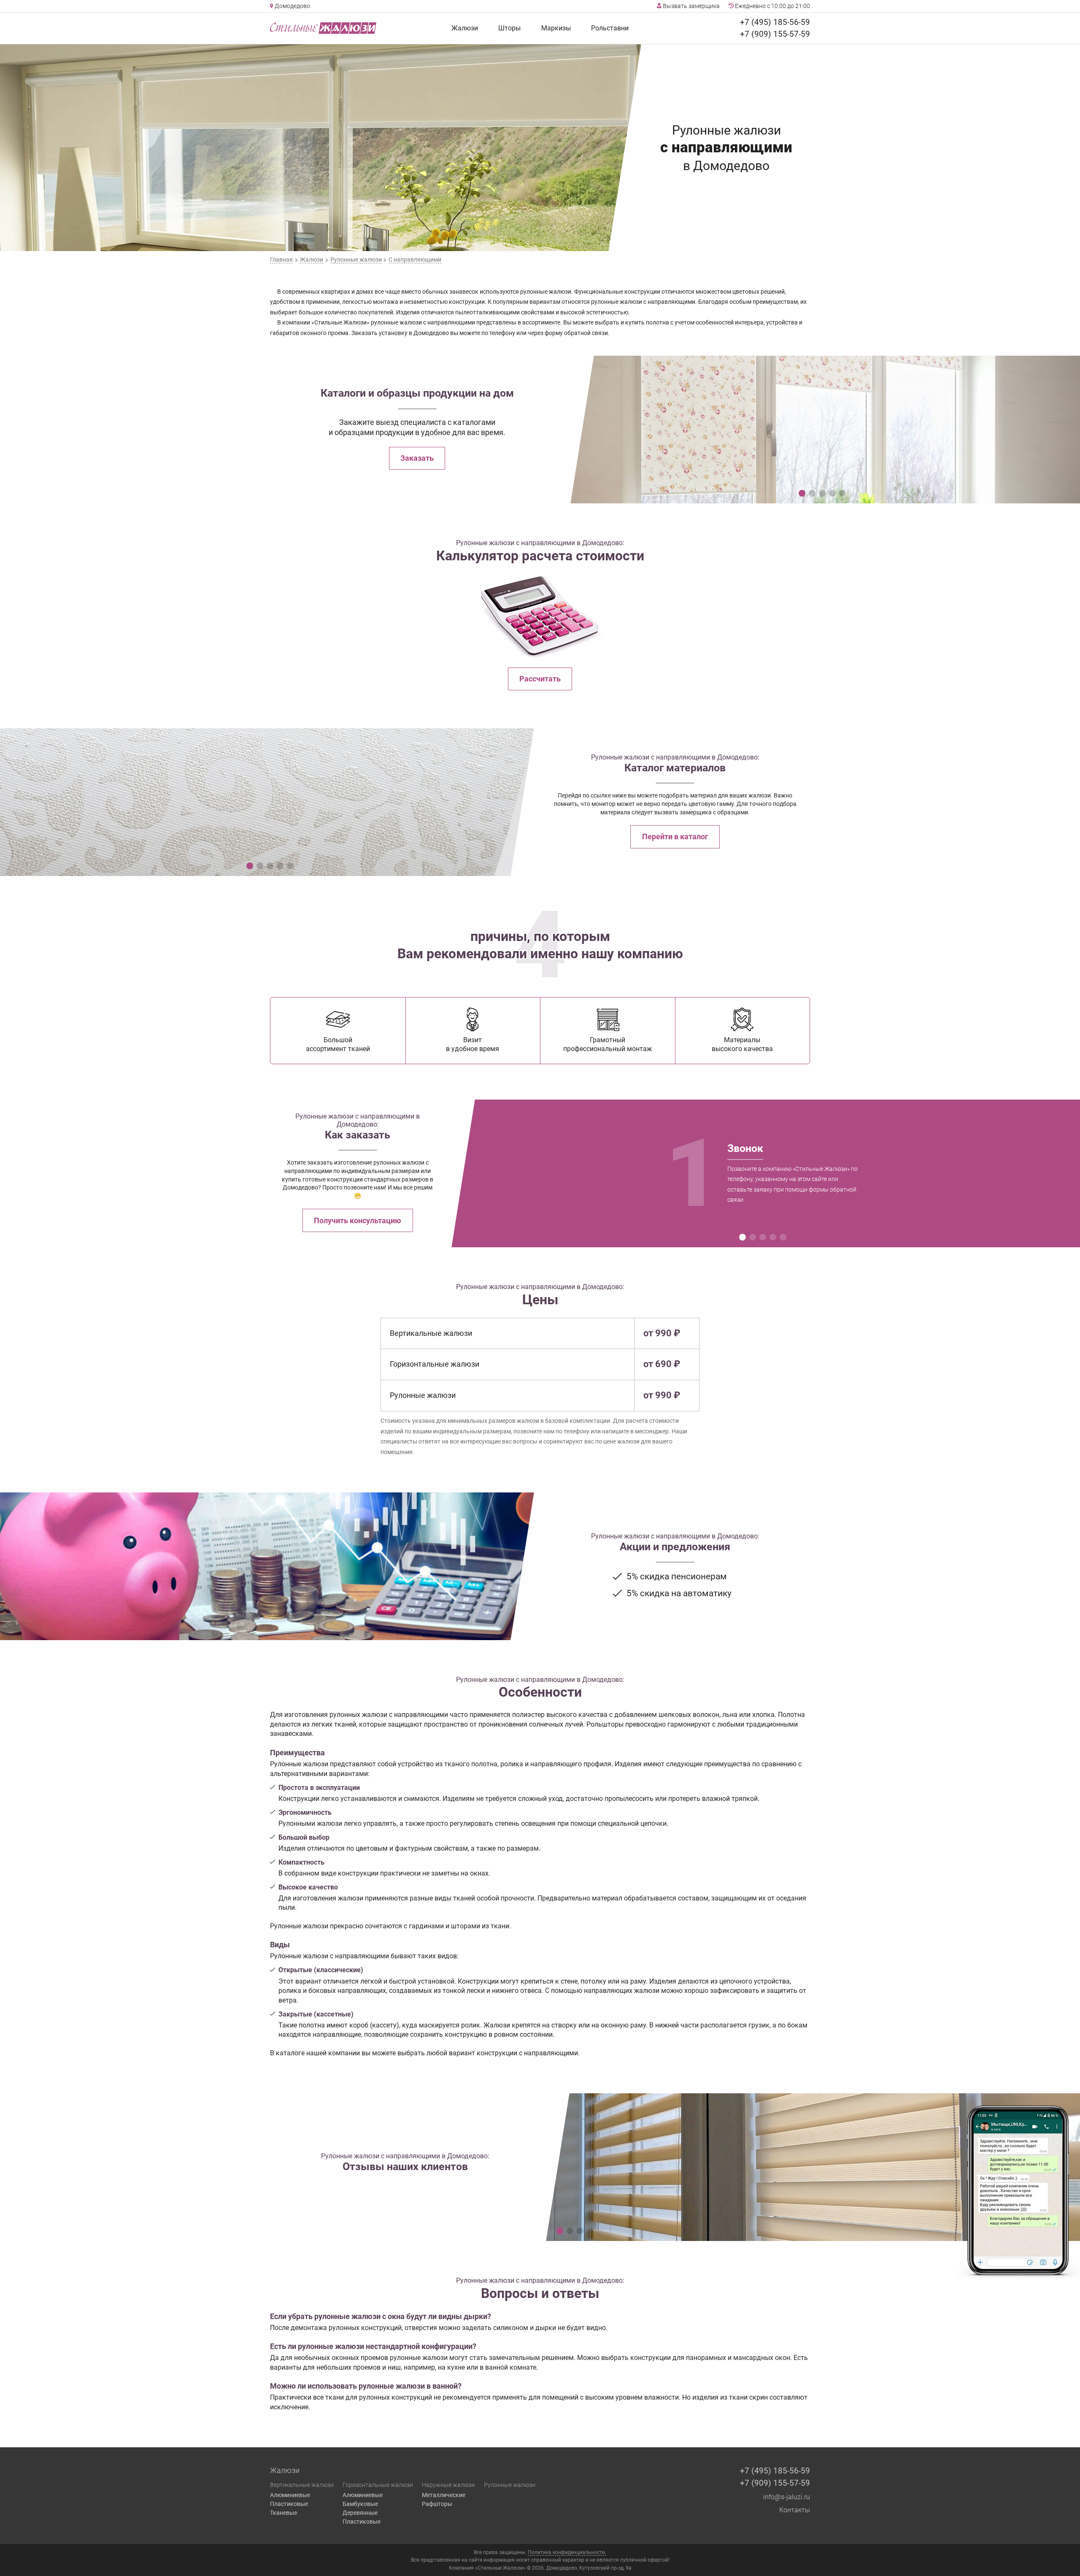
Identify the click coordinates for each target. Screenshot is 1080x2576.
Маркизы (556, 28)
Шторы (509, 28)
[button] (802, 493)
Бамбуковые (360, 2504)
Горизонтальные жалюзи (378, 2485)
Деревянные (360, 2513)
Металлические (444, 2495)
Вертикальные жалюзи (302, 2485)
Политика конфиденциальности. (567, 2552)
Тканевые (283, 2513)
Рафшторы (437, 2504)
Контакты (795, 2510)
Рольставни (610, 28)
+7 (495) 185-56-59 (775, 22)
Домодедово (292, 6)
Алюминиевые (290, 2495)
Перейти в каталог (675, 837)
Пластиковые (289, 2504)
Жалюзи (465, 28)
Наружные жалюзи (448, 2485)
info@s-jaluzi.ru (787, 2497)
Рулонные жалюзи (510, 2485)
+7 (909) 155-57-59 (775, 34)
